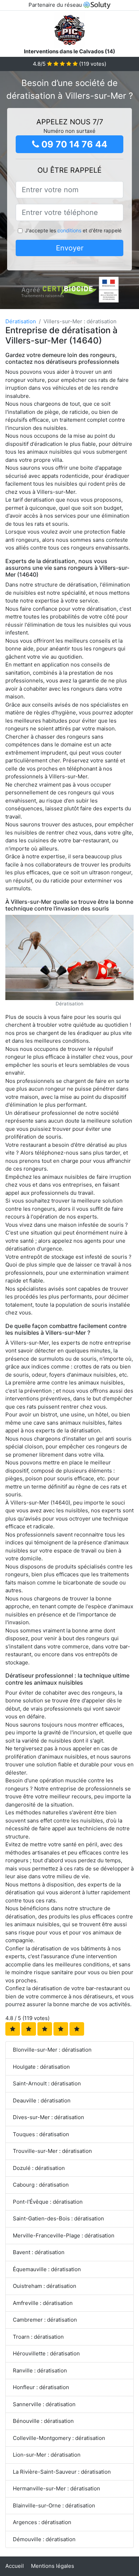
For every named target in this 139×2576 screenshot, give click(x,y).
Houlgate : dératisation (41, 2067)
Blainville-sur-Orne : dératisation (54, 2505)
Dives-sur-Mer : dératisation (48, 2117)
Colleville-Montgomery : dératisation (59, 2438)
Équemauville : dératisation (47, 2269)
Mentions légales (53, 2566)
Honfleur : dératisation (41, 2387)
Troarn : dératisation (38, 2337)
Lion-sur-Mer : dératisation (47, 2455)
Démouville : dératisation (44, 2539)
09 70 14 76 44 (73, 144)
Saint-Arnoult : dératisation (47, 2083)
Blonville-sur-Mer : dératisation (52, 2050)
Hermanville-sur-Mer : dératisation (56, 2488)
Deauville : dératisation (42, 2100)
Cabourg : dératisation (41, 2185)
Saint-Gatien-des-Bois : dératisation (58, 2218)
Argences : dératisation (42, 2522)
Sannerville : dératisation (44, 2404)
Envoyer (70, 248)
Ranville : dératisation (40, 2370)
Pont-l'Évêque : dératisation (48, 2202)
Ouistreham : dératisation (45, 2286)
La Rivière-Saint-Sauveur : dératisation (62, 2472)
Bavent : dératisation (39, 2252)
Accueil (15, 2566)
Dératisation (21, 321)
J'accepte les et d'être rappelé (73, 230)
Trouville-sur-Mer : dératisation (52, 2151)
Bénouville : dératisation (43, 2421)
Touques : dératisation (41, 2134)
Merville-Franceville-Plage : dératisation (64, 2235)
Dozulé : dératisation (39, 2168)
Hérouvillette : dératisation (46, 2353)
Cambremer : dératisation (45, 2320)
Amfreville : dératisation (43, 2303)
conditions (69, 230)
